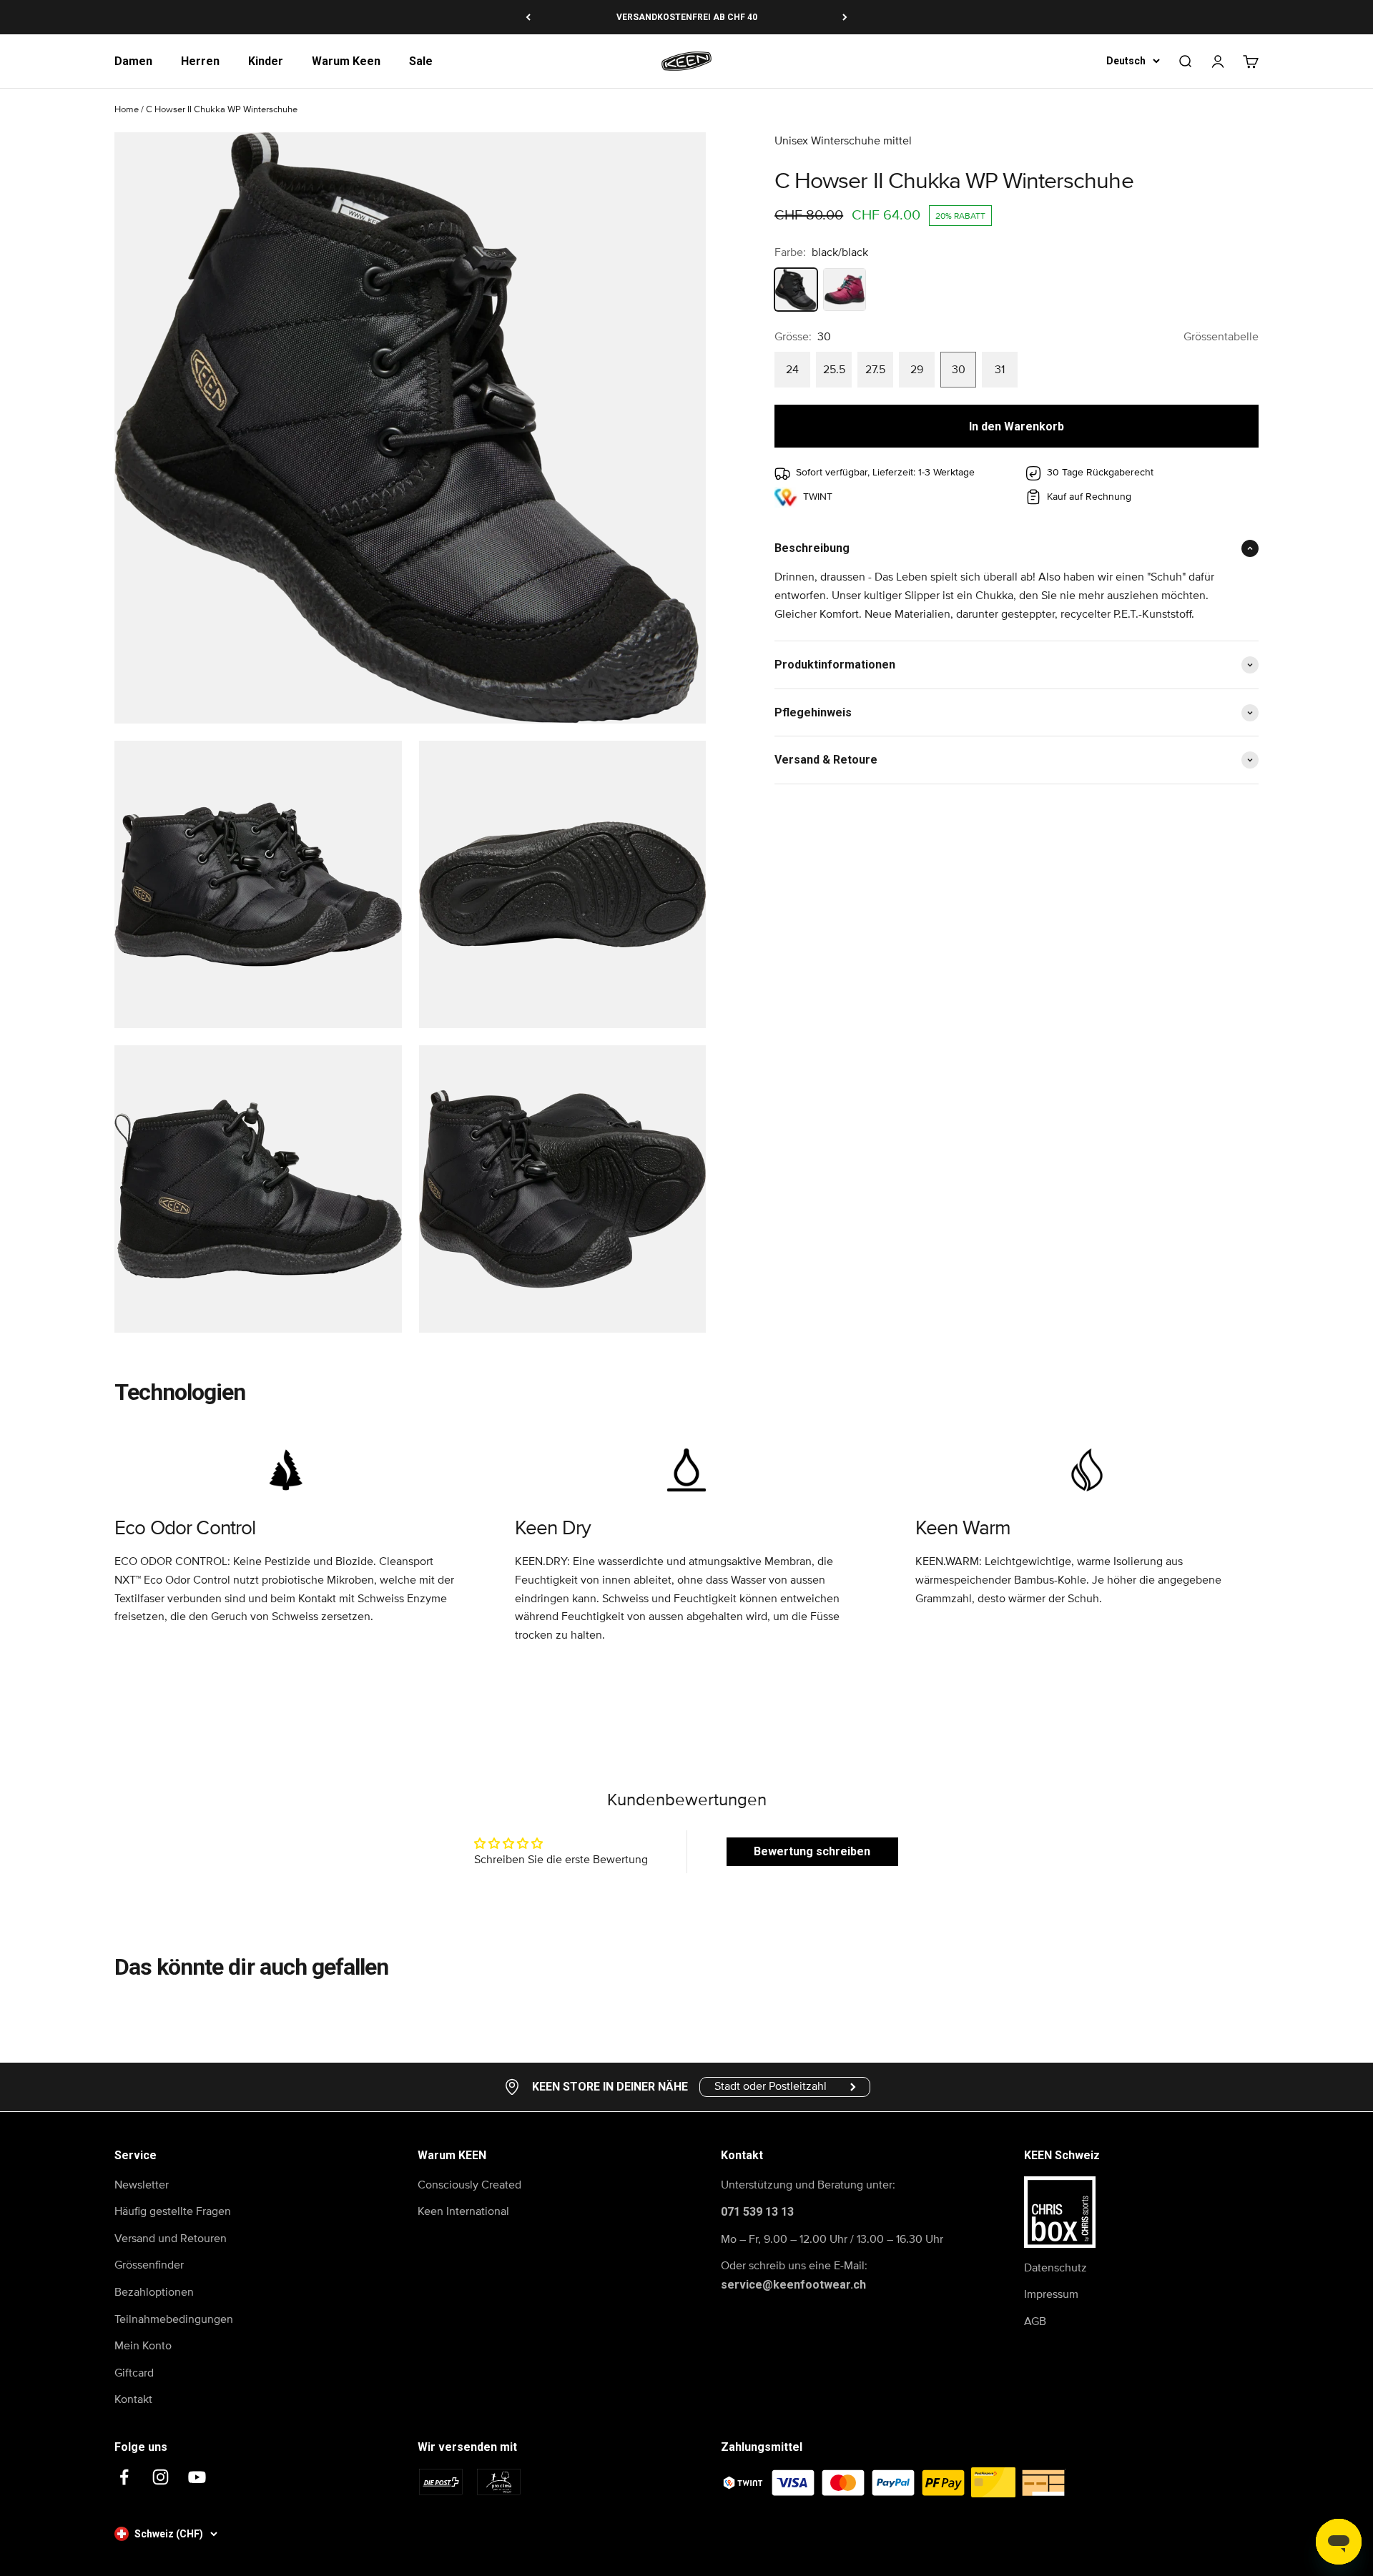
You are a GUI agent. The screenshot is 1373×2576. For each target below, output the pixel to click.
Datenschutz (1055, 2268)
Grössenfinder (149, 2265)
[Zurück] (528, 17)
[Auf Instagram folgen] (161, 2477)
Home (127, 110)
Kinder (266, 61)
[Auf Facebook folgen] (124, 2477)
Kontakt (133, 2399)
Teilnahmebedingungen (174, 2319)
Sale (421, 61)
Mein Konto (143, 2346)
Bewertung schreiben (812, 1851)
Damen (133, 61)
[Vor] (845, 17)
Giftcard (134, 2373)
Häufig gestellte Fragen (173, 2211)
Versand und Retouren (171, 2239)
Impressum (1051, 2294)
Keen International (463, 2211)
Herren (200, 61)
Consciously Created (469, 2185)
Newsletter (142, 2185)
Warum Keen (346, 61)
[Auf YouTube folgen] (197, 2477)
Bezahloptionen (154, 2292)
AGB (1035, 2321)
